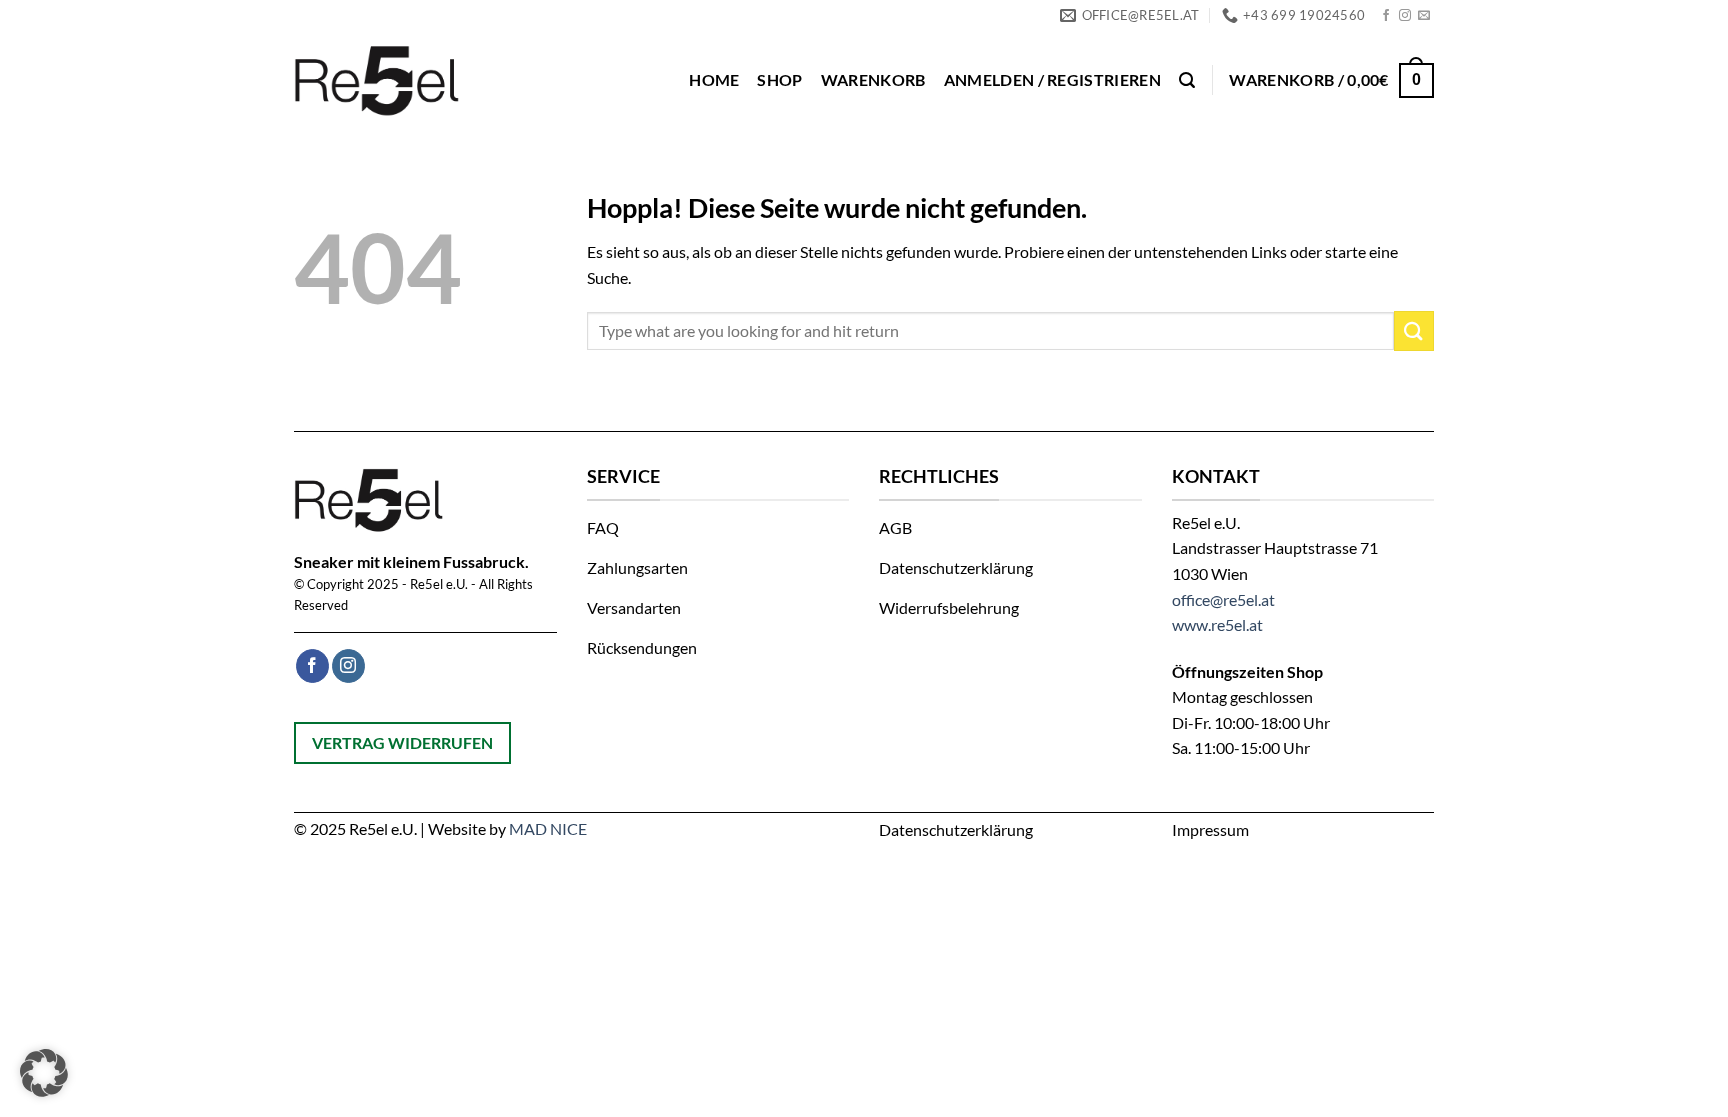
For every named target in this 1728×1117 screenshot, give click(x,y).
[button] (1052, 80)
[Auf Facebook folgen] (1386, 16)
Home (714, 79)
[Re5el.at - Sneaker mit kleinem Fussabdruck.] (382, 80)
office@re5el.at (1223, 599)
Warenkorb (873, 79)
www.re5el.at (1217, 624)
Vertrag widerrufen (402, 742)
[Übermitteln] (1414, 330)
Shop (779, 79)
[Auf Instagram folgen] (1405, 16)
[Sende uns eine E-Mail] (1424, 16)
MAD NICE (548, 828)
